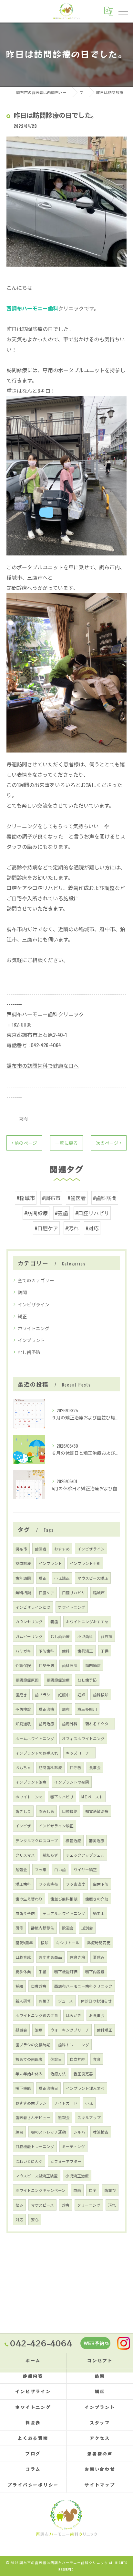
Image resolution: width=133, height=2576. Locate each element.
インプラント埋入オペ (85, 2088)
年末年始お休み (29, 2074)
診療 (66, 2205)
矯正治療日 (48, 2088)
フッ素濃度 (76, 1884)
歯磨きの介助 (97, 1899)
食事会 (95, 1767)
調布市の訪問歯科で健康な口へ (43, 1065)
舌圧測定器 (83, 2074)
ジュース (66, 2001)
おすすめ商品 (50, 1957)
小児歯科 (85, 1636)
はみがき (74, 2015)
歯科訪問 (23, 1578)
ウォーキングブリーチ (70, 2030)
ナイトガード (66, 2103)
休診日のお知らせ (96, 2001)
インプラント (31, 1340)
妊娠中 (64, 1695)
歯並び (110, 2190)
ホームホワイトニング (35, 1738)
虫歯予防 (101, 1884)
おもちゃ (23, 1767)
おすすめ (62, 1549)
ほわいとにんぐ (29, 2161)
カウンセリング (29, 1621)
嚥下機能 (23, 2088)
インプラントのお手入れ (37, 1753)
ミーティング (73, 2146)
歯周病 (107, 1636)
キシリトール (68, 1942)
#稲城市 (26, 1198)
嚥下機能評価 (66, 1971)
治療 (39, 2030)
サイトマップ (100, 2485)
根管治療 (73, 1840)
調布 (66, 1709)
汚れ (112, 2205)
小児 (89, 2103)
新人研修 (23, 2001)
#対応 (92, 1228)
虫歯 (77, 2190)
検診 (45, 1942)
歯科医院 (70, 1665)
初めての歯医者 (29, 2059)
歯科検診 (101, 1695)
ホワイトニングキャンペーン (41, 2190)
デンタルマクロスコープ (37, 1840)
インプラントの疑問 (72, 1782)
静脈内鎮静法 (43, 1928)
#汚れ (72, 1228)
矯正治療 (46, 1709)
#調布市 (51, 1198)
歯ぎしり (23, 1811)
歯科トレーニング (74, 2045)
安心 (35, 2219)
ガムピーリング (29, 1636)
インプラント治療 (31, 1782)
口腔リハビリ (74, 1592)
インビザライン (34, 1304)
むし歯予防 (29, 1352)
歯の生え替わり (29, 1899)
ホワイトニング (34, 1328)
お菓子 (45, 2001)
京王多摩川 (87, 1709)
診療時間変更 (99, 1942)
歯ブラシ (43, 1695)
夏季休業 (23, 1971)
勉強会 (21, 1869)
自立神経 (77, 2059)
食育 (97, 2059)
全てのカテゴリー (36, 1280)
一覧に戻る (66, 1143)
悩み (19, 2205)
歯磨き (21, 1695)
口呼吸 (76, 1767)
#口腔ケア (46, 1228)
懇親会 (64, 2117)
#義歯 (61, 1213)
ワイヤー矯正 (85, 1869)
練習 (19, 2132)
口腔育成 (23, 1957)
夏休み (99, 1957)
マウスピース (42, 2205)
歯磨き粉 (77, 1957)
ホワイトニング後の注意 (37, 2015)
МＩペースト (92, 1797)
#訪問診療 (36, 1213)
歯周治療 (46, 1724)
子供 (105, 1651)
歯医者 (41, 1549)
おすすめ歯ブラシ (31, 2103)
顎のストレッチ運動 (48, 2132)
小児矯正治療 (77, 2176)
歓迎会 (68, 1928)
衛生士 (99, 1913)
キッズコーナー (79, 1753)
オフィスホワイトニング (83, 1738)
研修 (19, 1928)
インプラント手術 (85, 1563)
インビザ (23, 1826)
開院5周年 (24, 1942)
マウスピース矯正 (93, 1578)
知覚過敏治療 (97, 1811)
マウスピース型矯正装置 (37, 2176)
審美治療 (97, 1840)
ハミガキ (23, 1651)
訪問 (24, 1118)
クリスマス (25, 1855)
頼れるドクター (99, 1724)
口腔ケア (46, 1592)
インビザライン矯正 (56, 1826)
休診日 (56, 2059)
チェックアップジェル (85, 1855)
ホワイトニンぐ (29, 1797)
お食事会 (97, 2015)
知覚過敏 (23, 1724)
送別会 (87, 1928)
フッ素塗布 (48, 1884)
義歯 (54, 1621)
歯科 (66, 1651)
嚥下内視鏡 (95, 1971)
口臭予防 (46, 1665)
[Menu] (123, 11)
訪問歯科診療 (50, 1767)
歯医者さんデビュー (33, 2117)
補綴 (19, 1986)
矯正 (22, 1316)
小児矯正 (62, 1578)
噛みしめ (46, 1811)
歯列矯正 (85, 1651)
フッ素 (41, 1869)
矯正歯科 (23, 1884)
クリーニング (89, 2205)
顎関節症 (93, 1665)
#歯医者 (77, 1198)
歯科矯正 (105, 2030)
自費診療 (39, 1986)
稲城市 (99, 1592)
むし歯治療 (60, 1636)
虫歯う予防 (25, 1913)
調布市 (21, 1549)
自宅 (93, 2190)
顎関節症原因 (27, 1680)
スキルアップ (89, 2117)
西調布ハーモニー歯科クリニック (83, 1986)
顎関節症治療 (58, 1680)
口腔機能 (70, 1811)
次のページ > (109, 1143)
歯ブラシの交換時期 (33, 2045)
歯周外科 (70, 1724)
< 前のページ (24, 1143)
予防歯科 (46, 1651)
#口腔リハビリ (92, 1213)
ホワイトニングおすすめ (87, 1621)
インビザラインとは (33, 1607)
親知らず (50, 1855)
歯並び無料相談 (64, 1899)
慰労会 (21, 2030)
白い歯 (60, 1869)
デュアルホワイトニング (64, 1913)
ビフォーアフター (66, 2161)
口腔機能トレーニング (35, 2146)
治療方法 (58, 2074)
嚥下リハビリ (62, 1797)
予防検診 (23, 1709)
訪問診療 (23, 1563)
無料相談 (23, 1592)
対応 (19, 2219)
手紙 (43, 1971)
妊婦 (81, 1695)
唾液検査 (101, 2132)
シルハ (79, 2132)
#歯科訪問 (105, 1198)
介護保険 (23, 1665)
